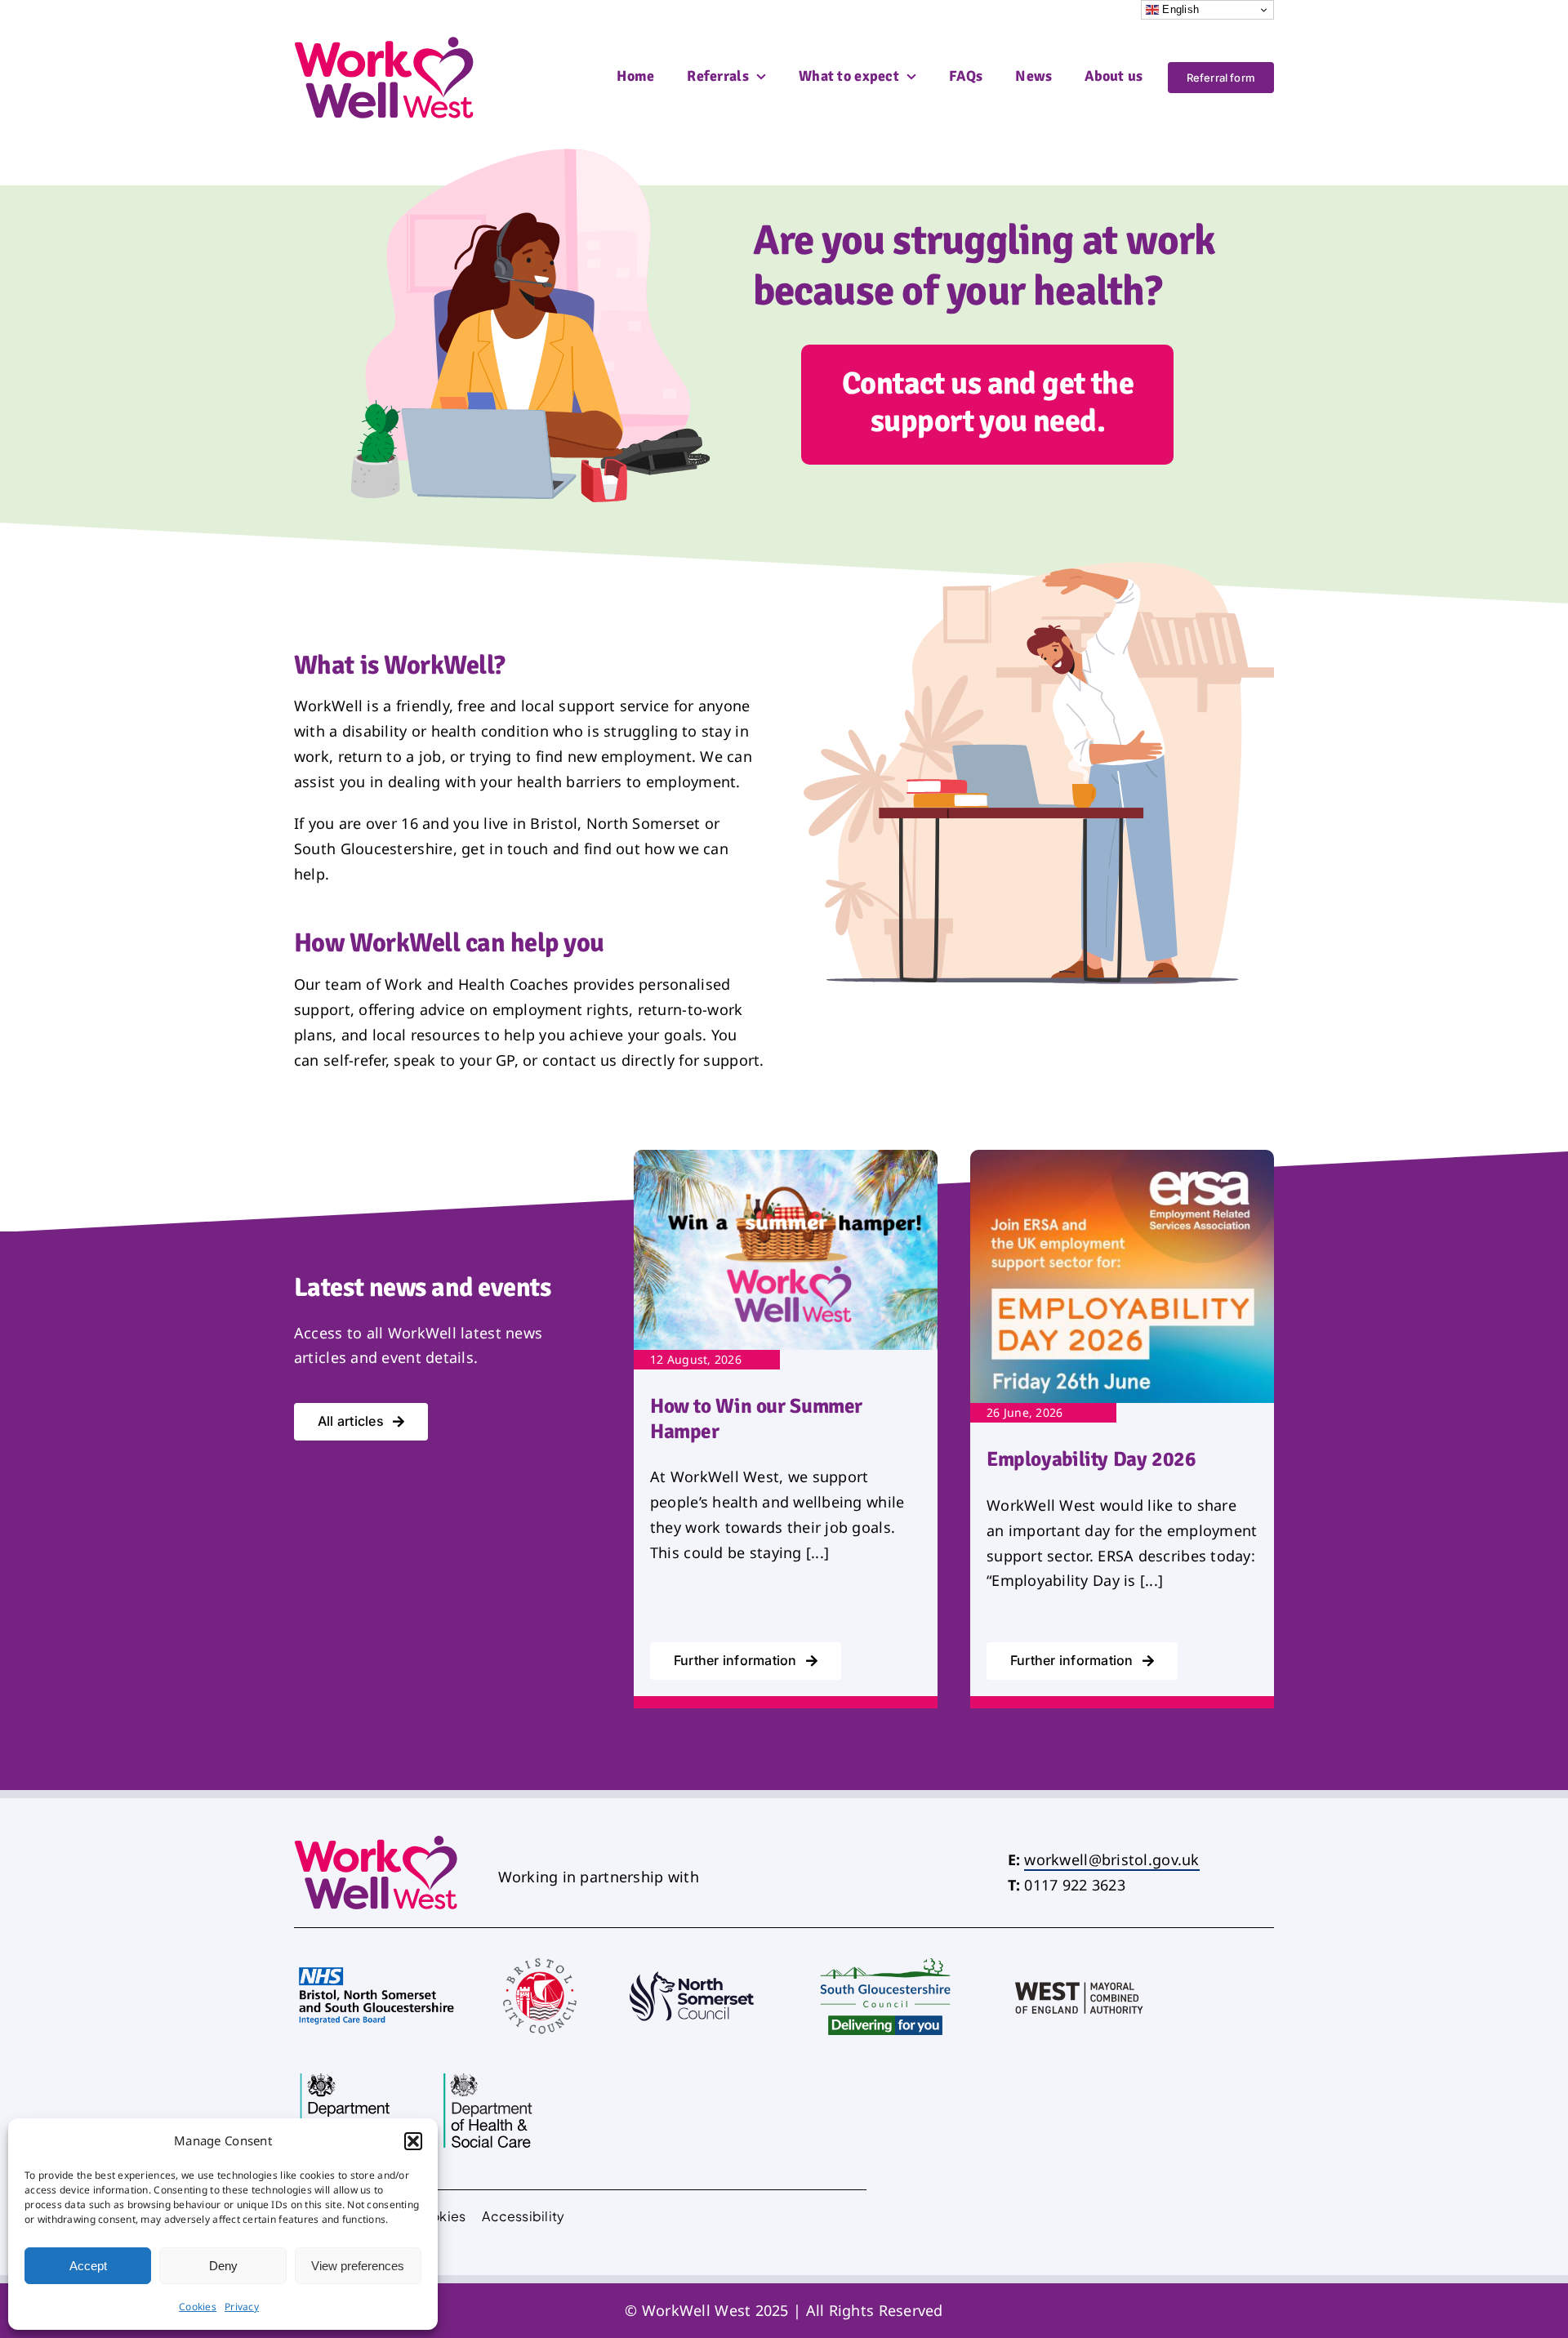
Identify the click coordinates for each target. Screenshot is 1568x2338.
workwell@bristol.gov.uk (1111, 1859)
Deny (223, 2266)
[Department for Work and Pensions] (346, 2073)
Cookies (198, 2307)
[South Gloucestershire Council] (886, 1952)
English (1179, 9)
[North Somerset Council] (692, 1958)
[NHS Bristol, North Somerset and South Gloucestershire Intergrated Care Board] (376, 1963)
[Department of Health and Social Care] (489, 2073)
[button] (413, 2141)
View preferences (358, 2266)
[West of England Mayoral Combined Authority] (1080, 1958)
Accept (88, 2266)
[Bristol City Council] (540, 1955)
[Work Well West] (385, 43)
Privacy (242, 2307)
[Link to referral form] (987, 405)
